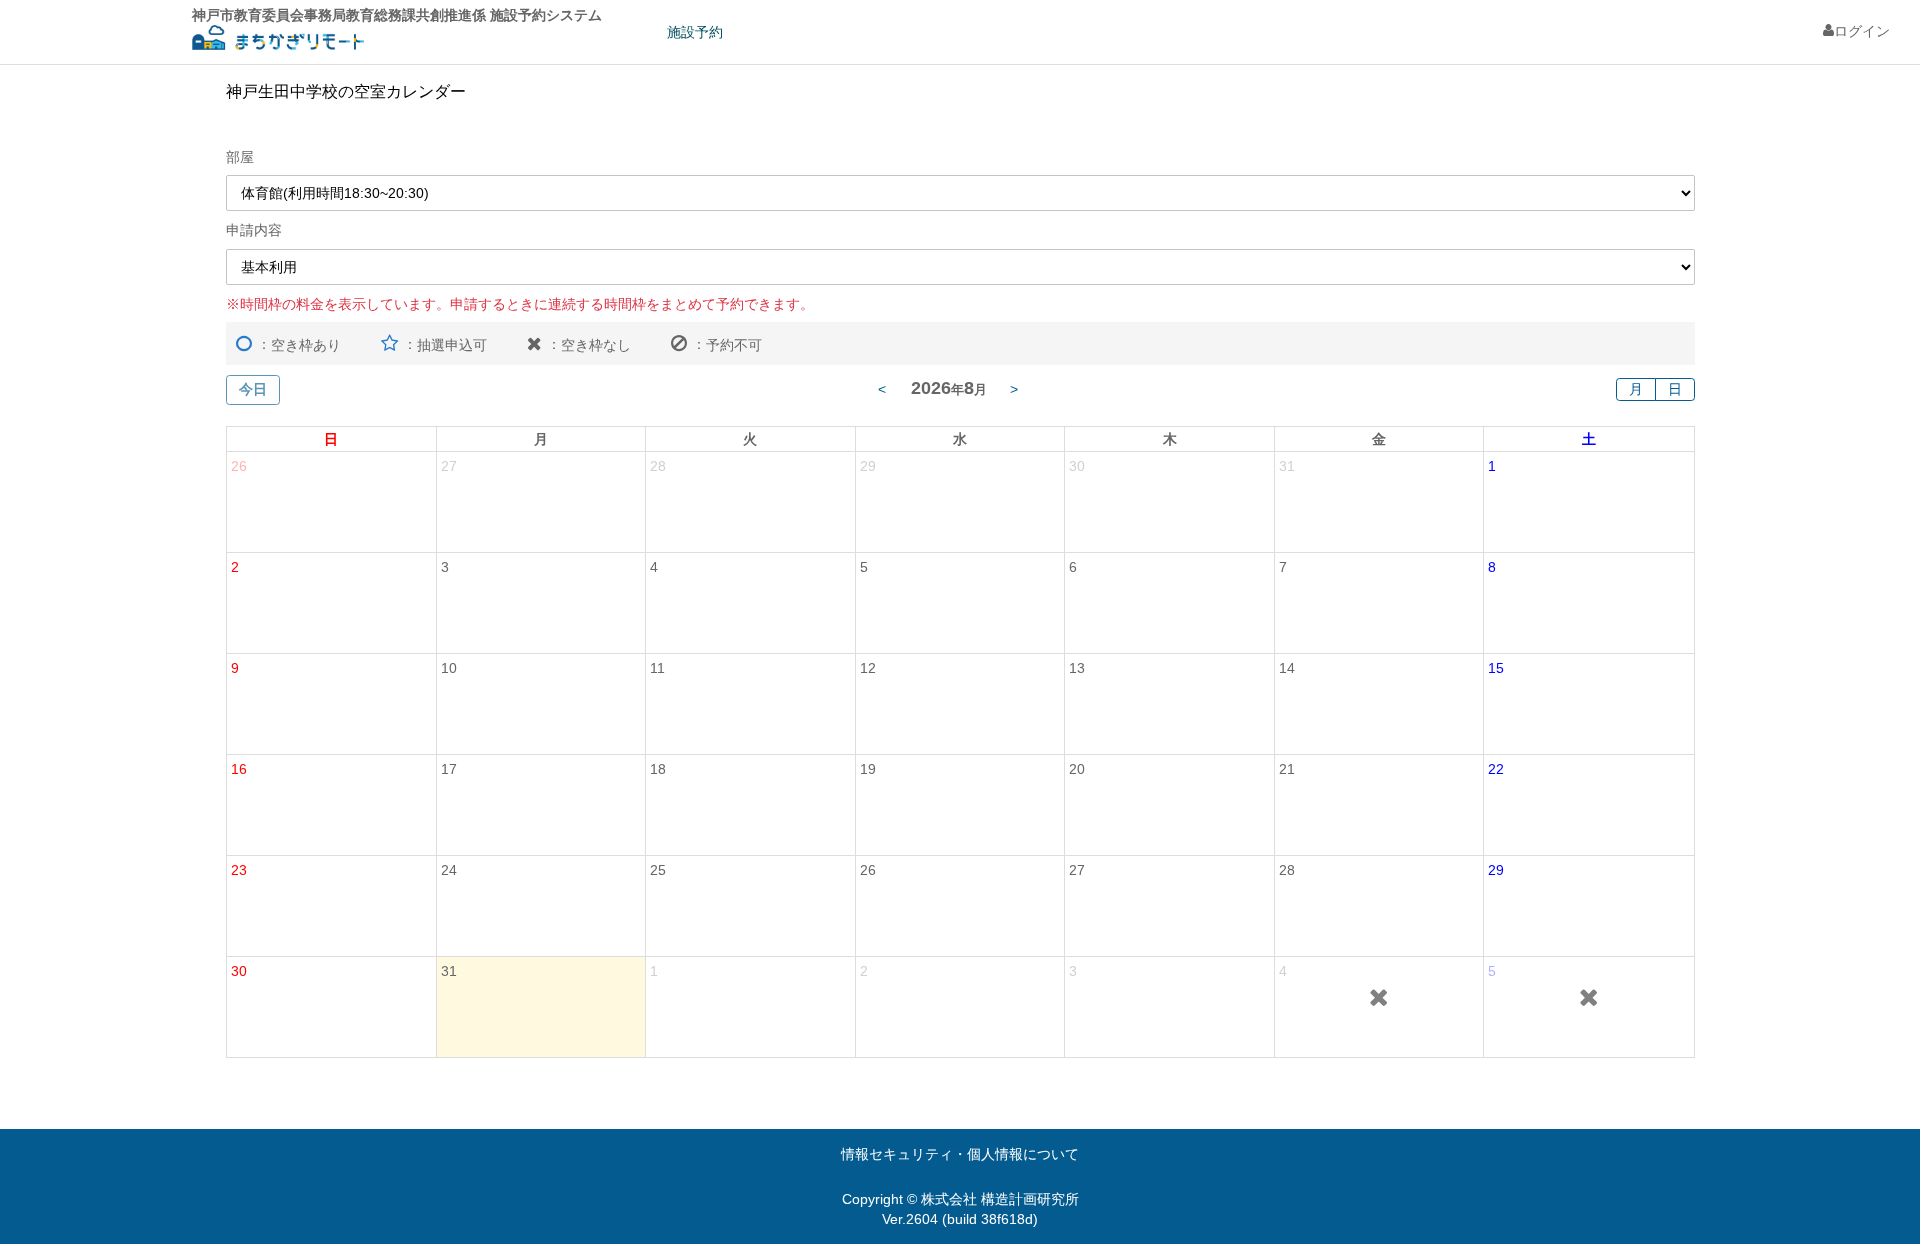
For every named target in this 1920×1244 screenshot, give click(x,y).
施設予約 (695, 32)
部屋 (240, 157)
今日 (253, 389)
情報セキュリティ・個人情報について (960, 1154)
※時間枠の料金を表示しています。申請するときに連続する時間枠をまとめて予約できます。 (520, 304)
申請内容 (254, 230)
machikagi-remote (278, 40)
